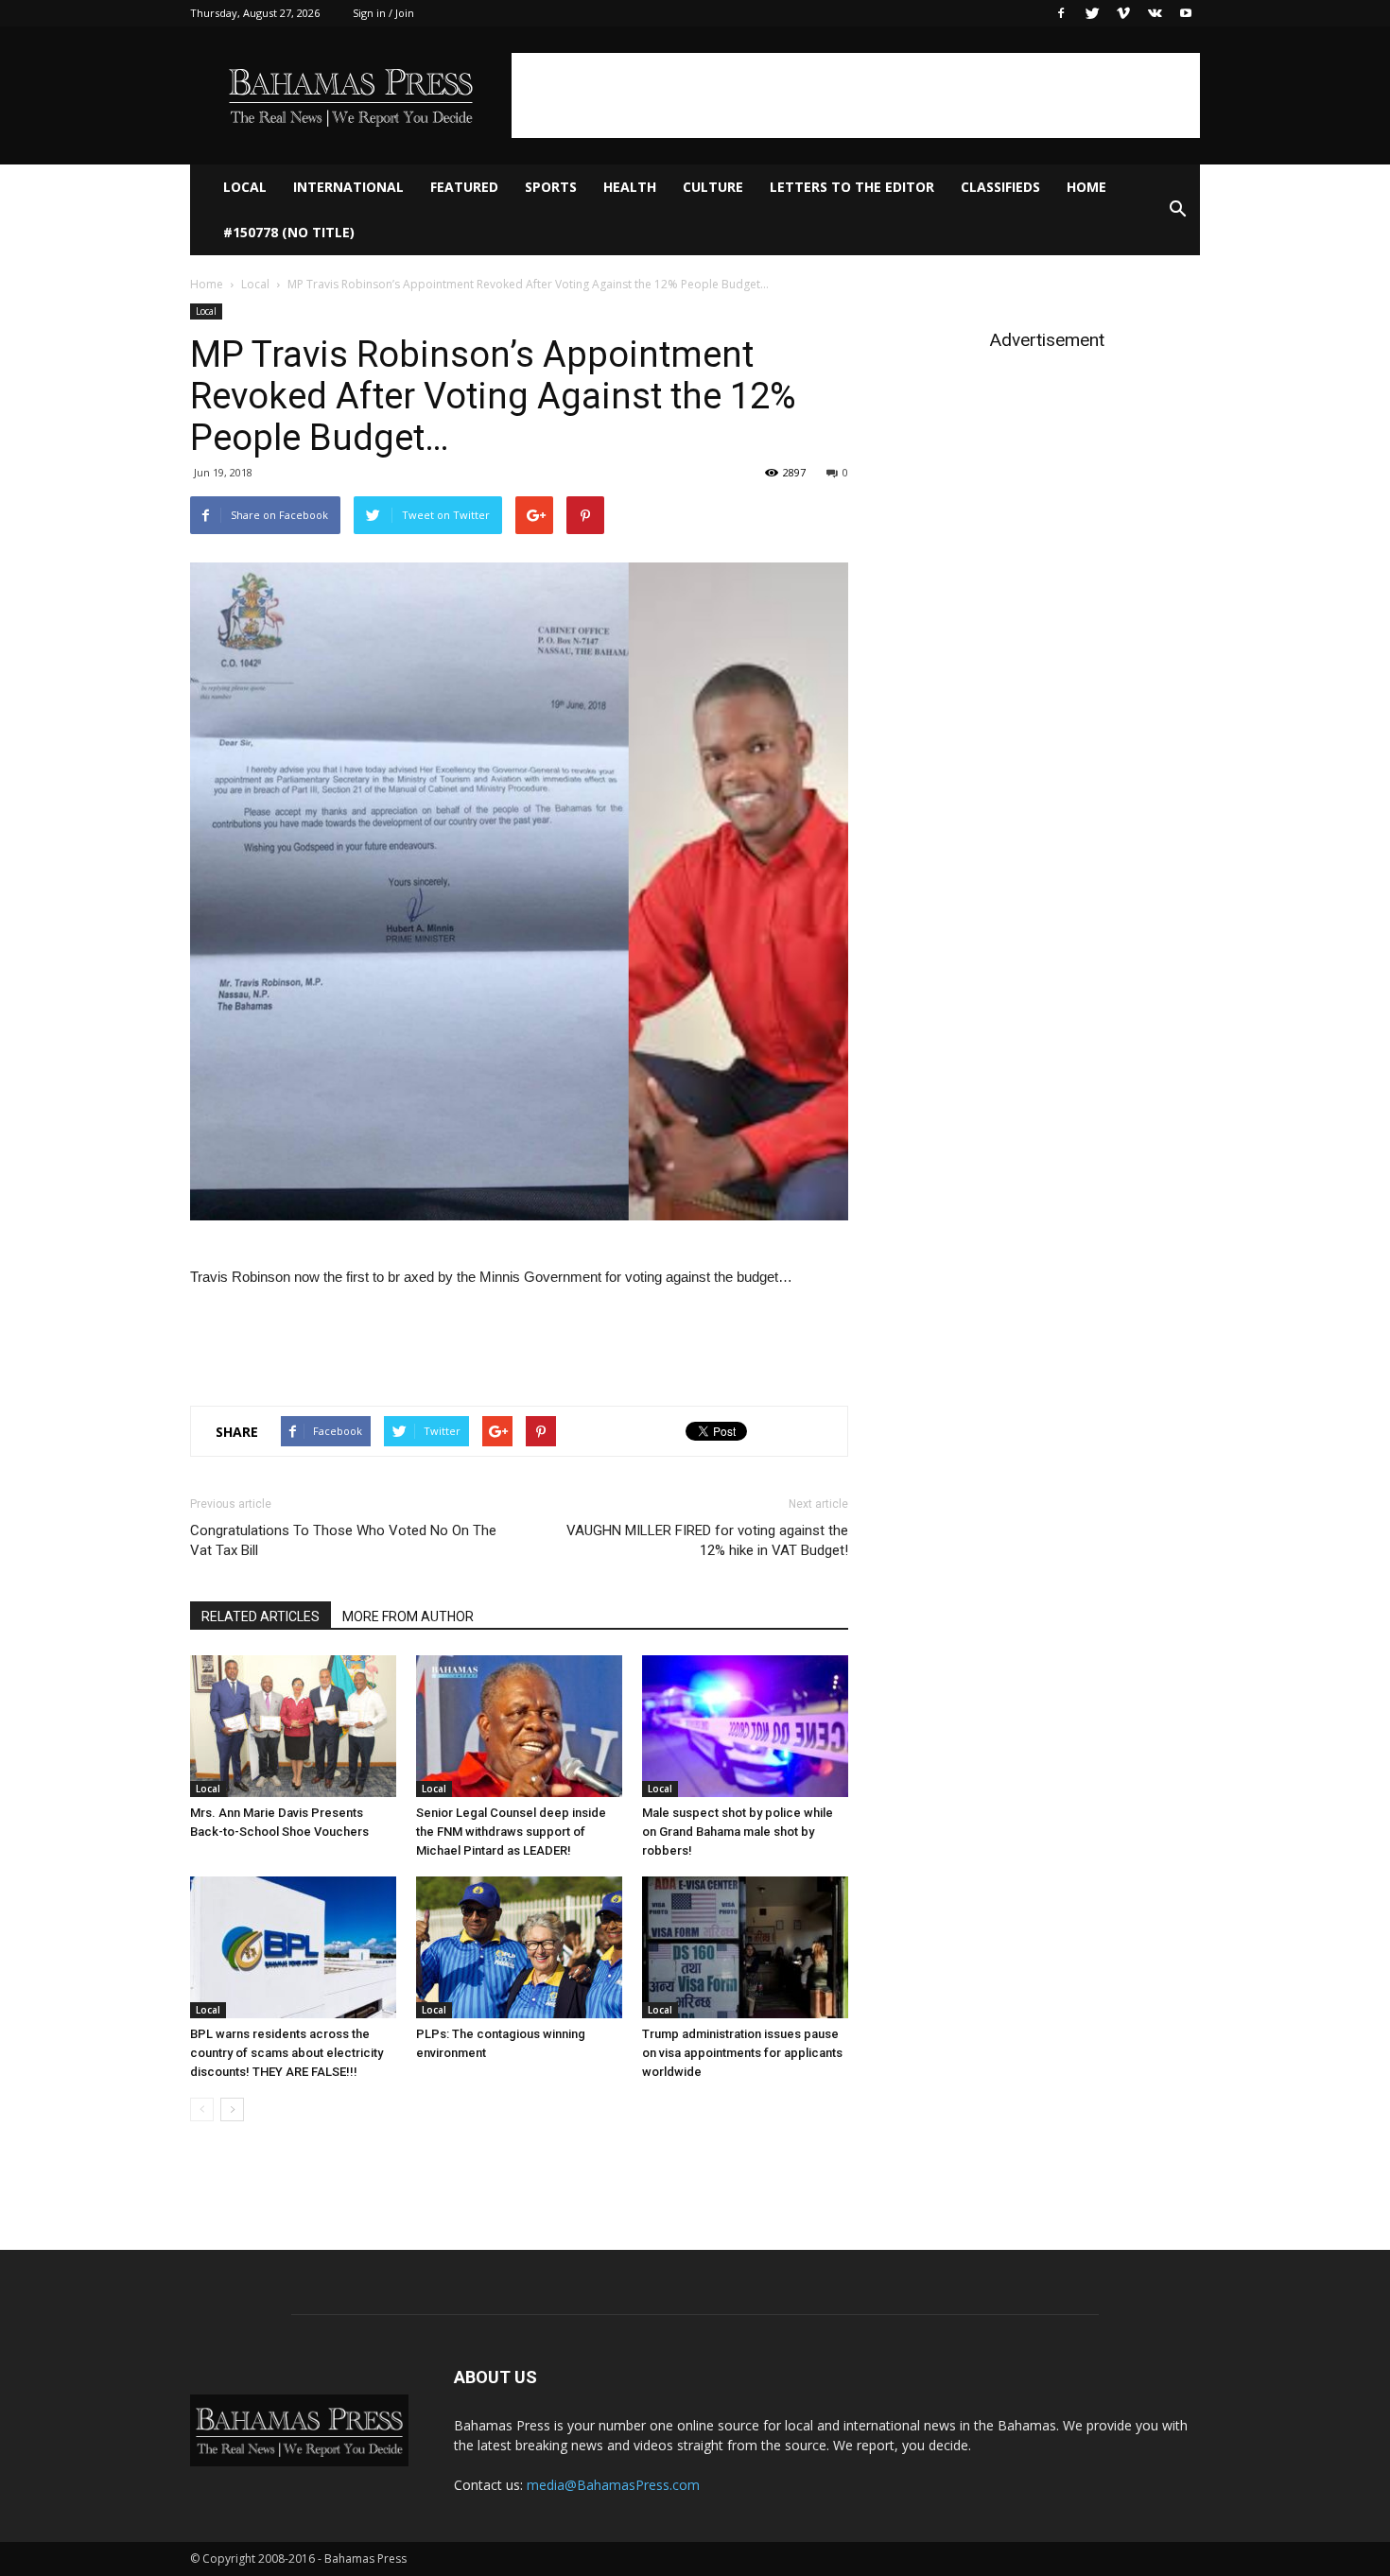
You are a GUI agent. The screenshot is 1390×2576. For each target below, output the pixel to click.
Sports (551, 187)
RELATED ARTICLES (261, 1616)
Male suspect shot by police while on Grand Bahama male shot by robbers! (738, 1832)
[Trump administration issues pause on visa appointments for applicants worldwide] (745, 1947)
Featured (464, 187)
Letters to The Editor (852, 187)
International (348, 187)
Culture (713, 187)
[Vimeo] (1123, 13)
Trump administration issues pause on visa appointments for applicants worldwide (742, 2053)
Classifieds (1000, 187)
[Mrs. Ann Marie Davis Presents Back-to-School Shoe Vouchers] (293, 1726)
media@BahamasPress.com (613, 2485)
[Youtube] (1186, 13)
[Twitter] (1092, 13)
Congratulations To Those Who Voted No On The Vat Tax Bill (343, 1540)
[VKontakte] (1155, 13)
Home (1086, 187)
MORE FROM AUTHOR (408, 1616)
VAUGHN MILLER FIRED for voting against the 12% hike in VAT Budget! (707, 1540)
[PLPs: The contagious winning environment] (519, 1947)
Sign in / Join (383, 13)
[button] (1177, 210)
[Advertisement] (856, 95)
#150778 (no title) (289, 232)
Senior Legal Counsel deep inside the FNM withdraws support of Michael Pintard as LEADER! (511, 1832)
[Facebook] (1061, 13)
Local (245, 187)
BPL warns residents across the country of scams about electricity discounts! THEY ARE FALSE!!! (287, 2053)
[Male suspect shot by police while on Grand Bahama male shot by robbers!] (745, 1726)
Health (630, 187)
